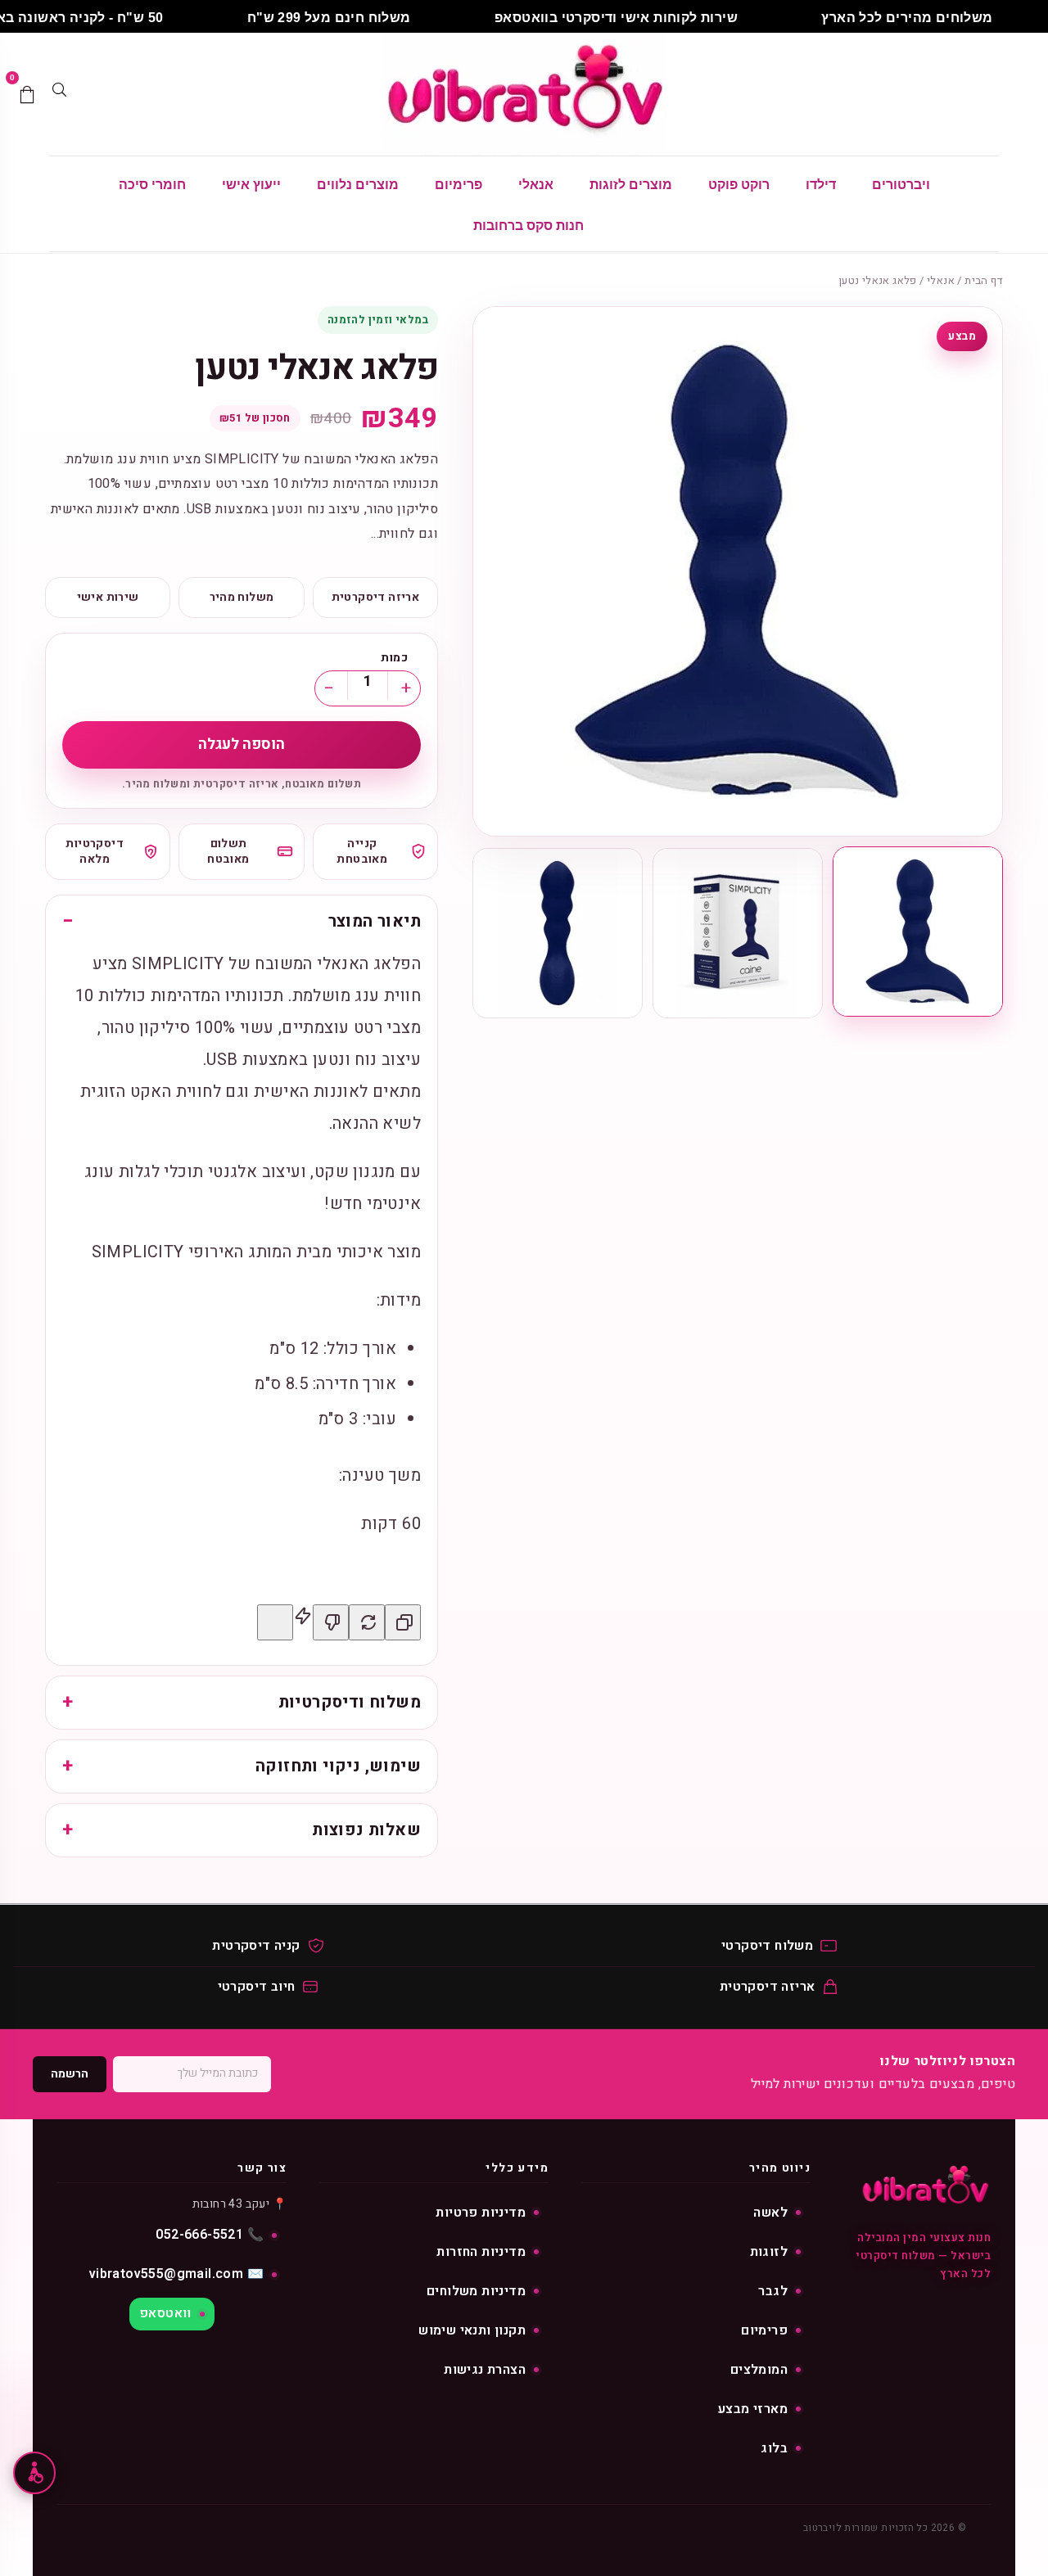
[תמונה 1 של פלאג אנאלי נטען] (918, 932)
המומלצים (759, 2370)
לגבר (773, 2291)
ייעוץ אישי (251, 185)
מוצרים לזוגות (631, 185)
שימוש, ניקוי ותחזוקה (338, 1766)
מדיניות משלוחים (476, 2291)
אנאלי (536, 185)
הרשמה (70, 2074)
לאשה (770, 2213)
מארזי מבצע (753, 2409)
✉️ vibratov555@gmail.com (176, 2274)
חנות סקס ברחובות (529, 226)
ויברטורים (901, 185)
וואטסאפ (165, 2313)
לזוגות (769, 2252)
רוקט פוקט (739, 185)
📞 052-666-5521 (210, 2235)
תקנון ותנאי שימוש (472, 2330)
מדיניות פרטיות (481, 2213)
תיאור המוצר (375, 921)
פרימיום (458, 185)
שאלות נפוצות (366, 1830)
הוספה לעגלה (242, 744)
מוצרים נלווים (358, 185)
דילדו (821, 185)
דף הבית (984, 280)
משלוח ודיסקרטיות (350, 1702)
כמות (394, 658)
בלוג (774, 2448)
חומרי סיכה (152, 185)
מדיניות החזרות (481, 2252)
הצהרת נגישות (485, 2370)
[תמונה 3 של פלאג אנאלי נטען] (558, 933)
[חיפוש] (59, 94)
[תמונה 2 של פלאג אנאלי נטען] (738, 933)
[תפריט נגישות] (34, 2473)
